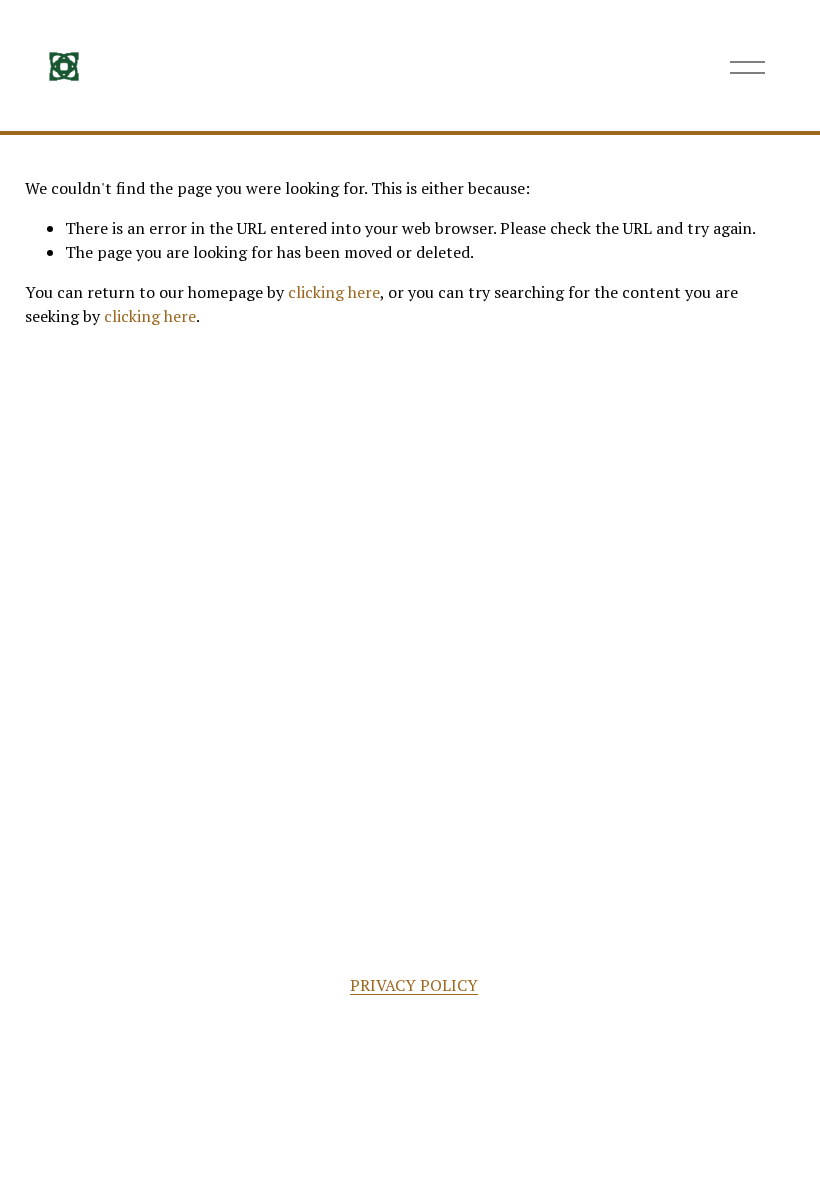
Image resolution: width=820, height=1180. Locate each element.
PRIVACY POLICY (414, 985)
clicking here (334, 292)
